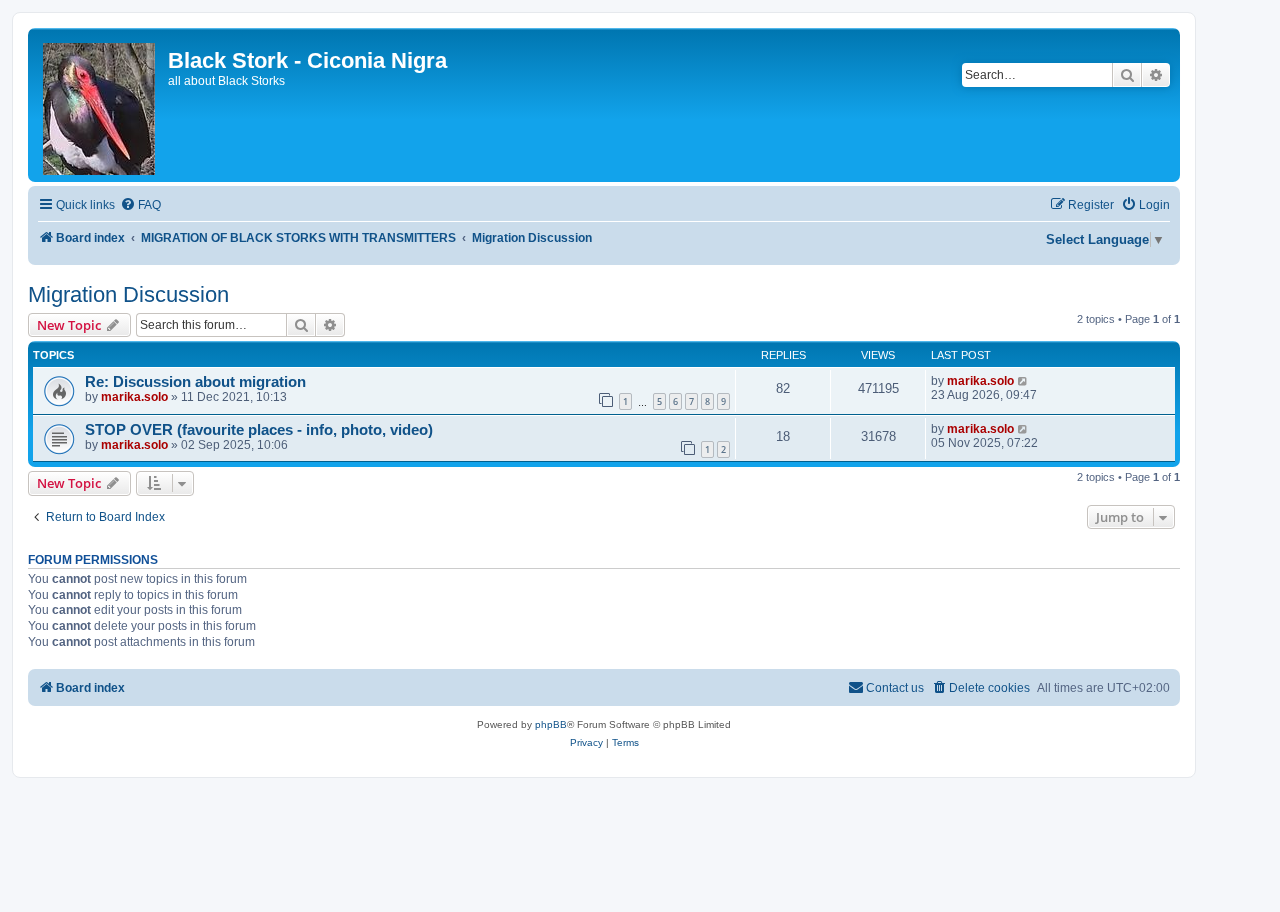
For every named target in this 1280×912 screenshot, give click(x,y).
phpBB (551, 724)
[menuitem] (140, 205)
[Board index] (100, 105)
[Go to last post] (1023, 381)
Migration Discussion (128, 294)
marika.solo (134, 397)
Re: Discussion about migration (195, 382)
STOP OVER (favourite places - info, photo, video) (259, 430)
